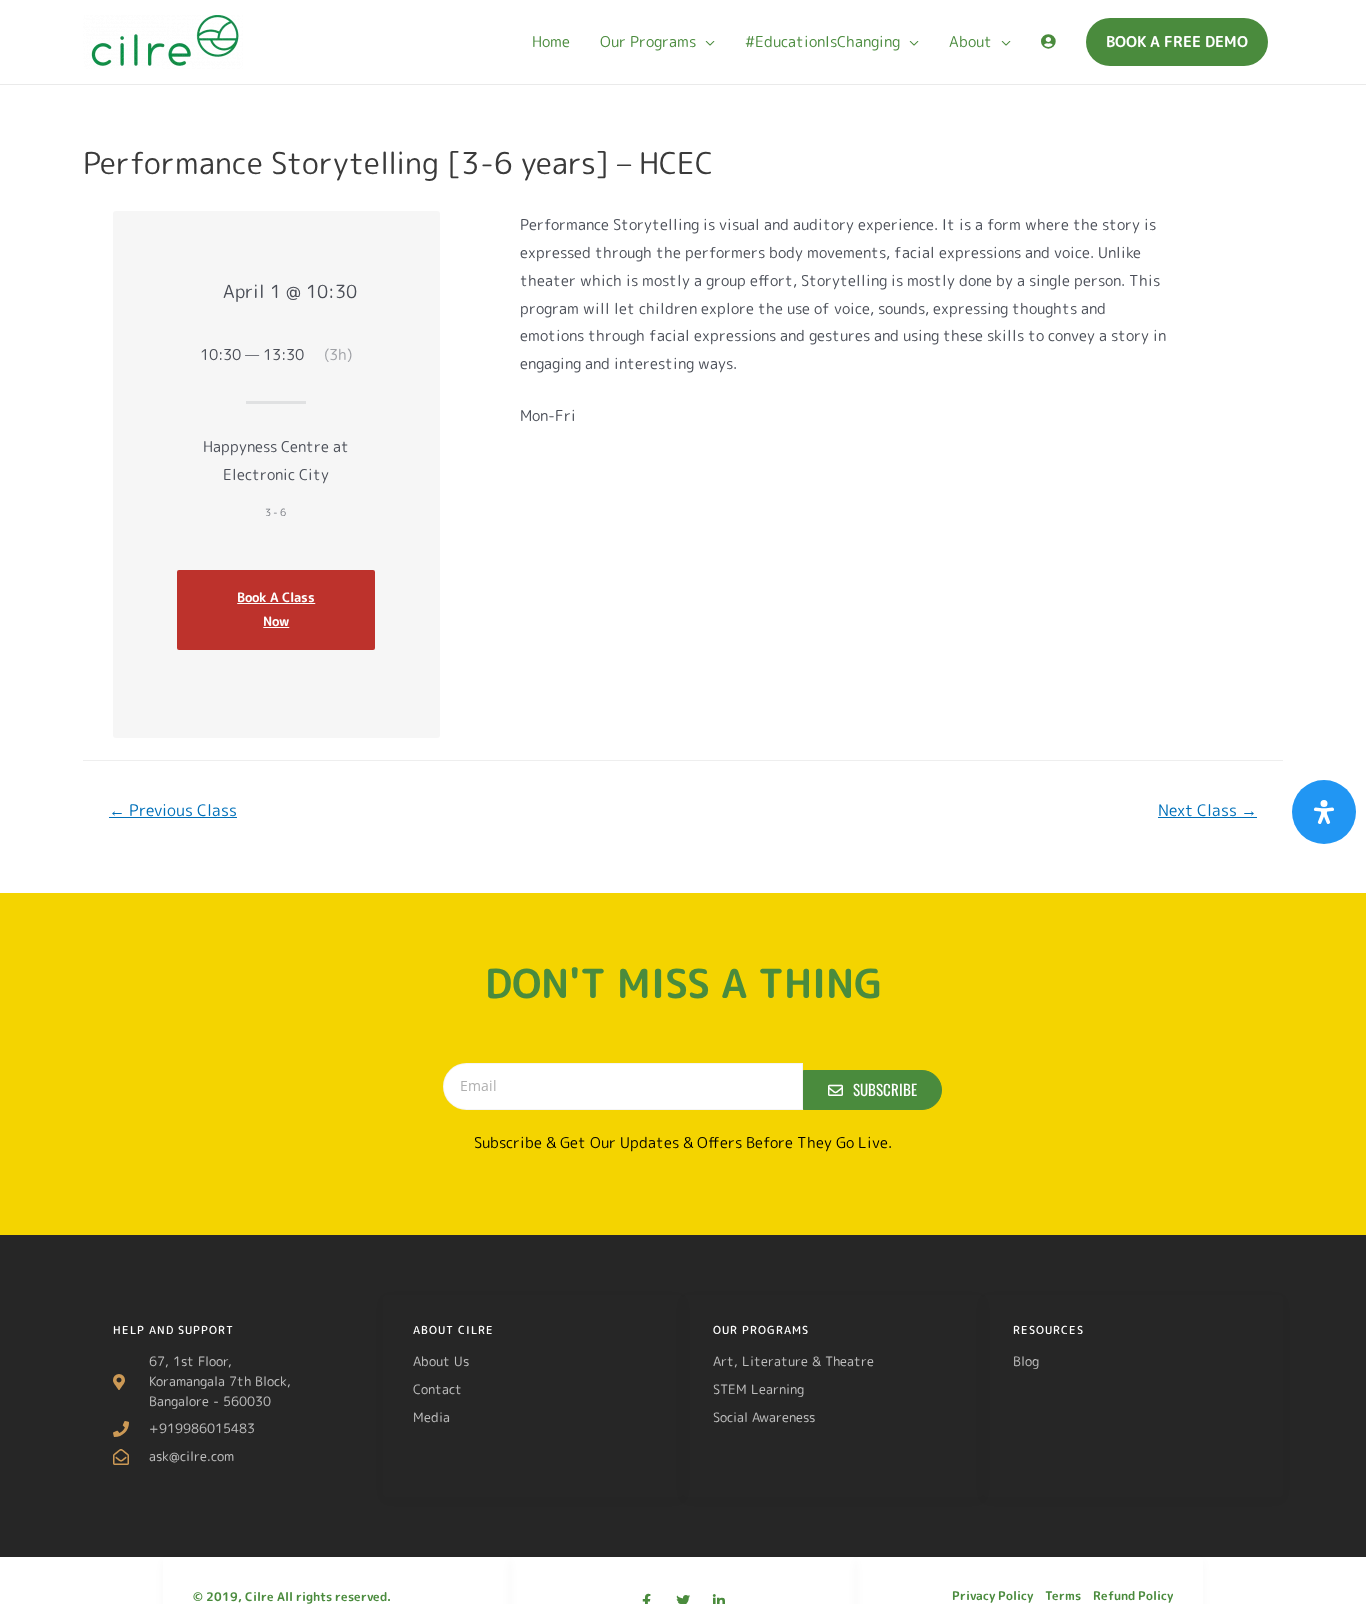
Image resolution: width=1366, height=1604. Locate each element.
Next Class (1207, 810)
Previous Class (173, 810)
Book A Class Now (276, 609)
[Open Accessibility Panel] (1324, 812)
